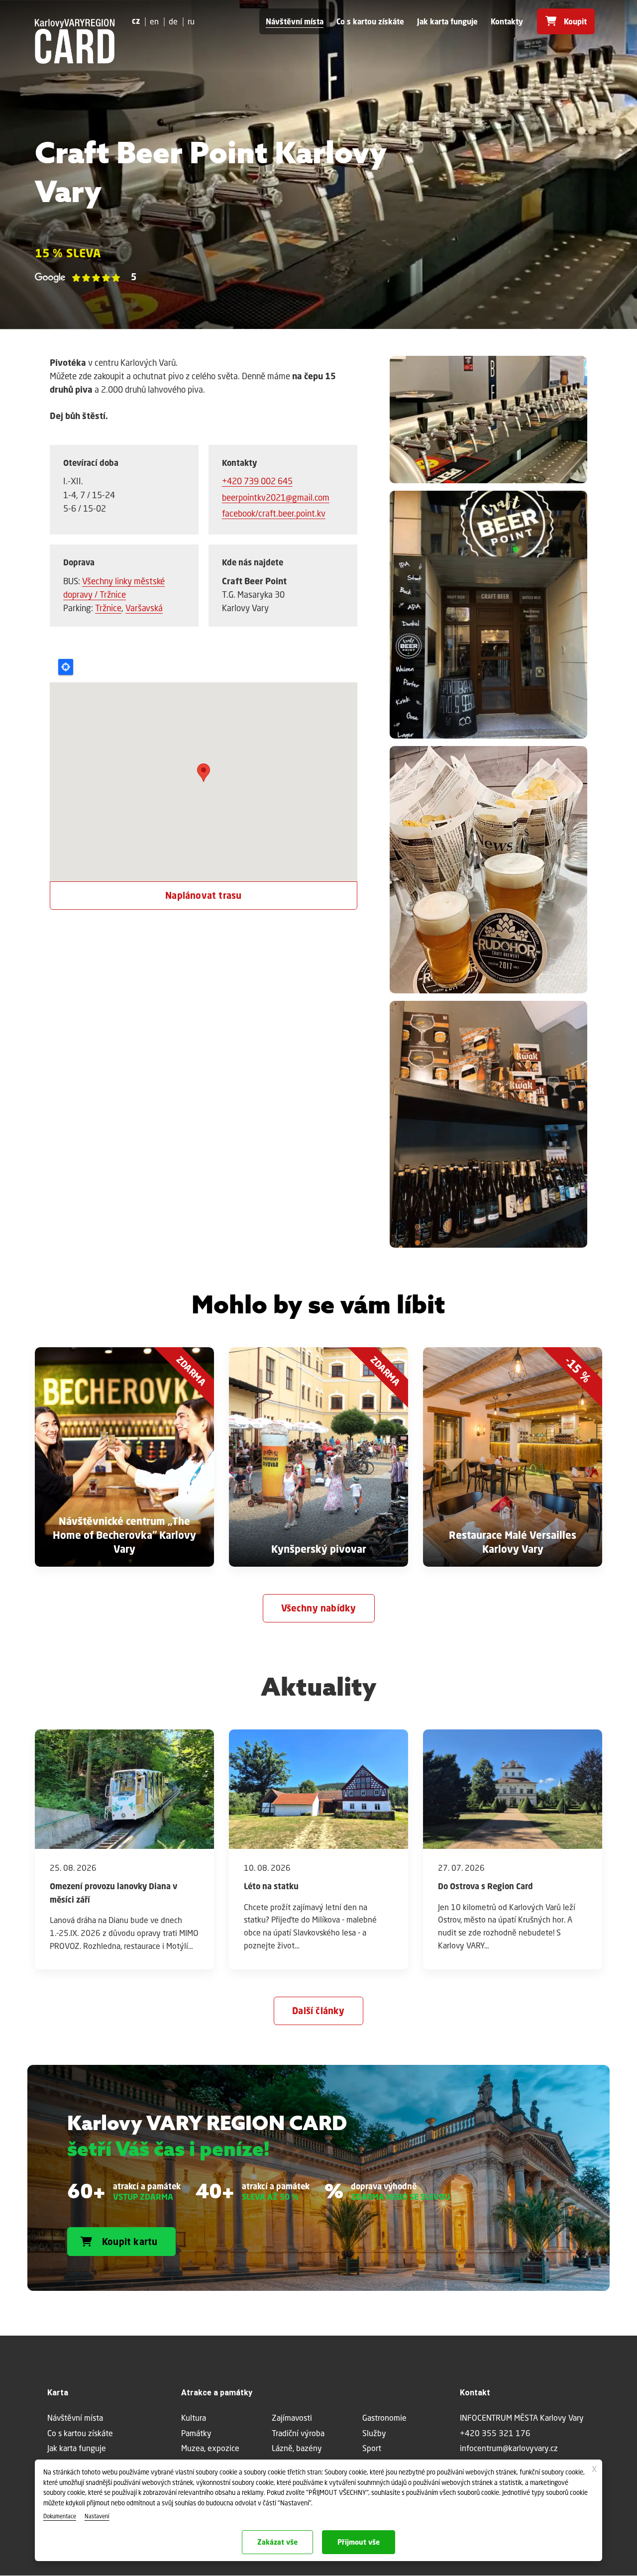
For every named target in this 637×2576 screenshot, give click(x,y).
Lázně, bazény (297, 2448)
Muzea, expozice (210, 2448)
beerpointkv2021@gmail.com (276, 497)
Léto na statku (271, 1886)
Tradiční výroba (298, 2433)
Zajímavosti (292, 2417)
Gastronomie (384, 2417)
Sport (372, 2448)
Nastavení (97, 2516)
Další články (318, 2011)
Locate (66, 667)
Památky (196, 2433)
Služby (374, 2433)
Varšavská (144, 608)
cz (136, 21)
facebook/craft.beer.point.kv (274, 513)
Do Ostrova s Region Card (485, 1886)
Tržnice (108, 608)
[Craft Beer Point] (489, 422)
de (173, 21)
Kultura (194, 2417)
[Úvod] (75, 41)
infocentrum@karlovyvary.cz (509, 2448)
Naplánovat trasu (203, 895)
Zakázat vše (277, 2542)
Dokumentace (60, 2516)
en (154, 21)
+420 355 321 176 (495, 2433)
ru (191, 21)
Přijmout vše (359, 2542)
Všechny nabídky (319, 1608)
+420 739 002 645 (257, 481)
